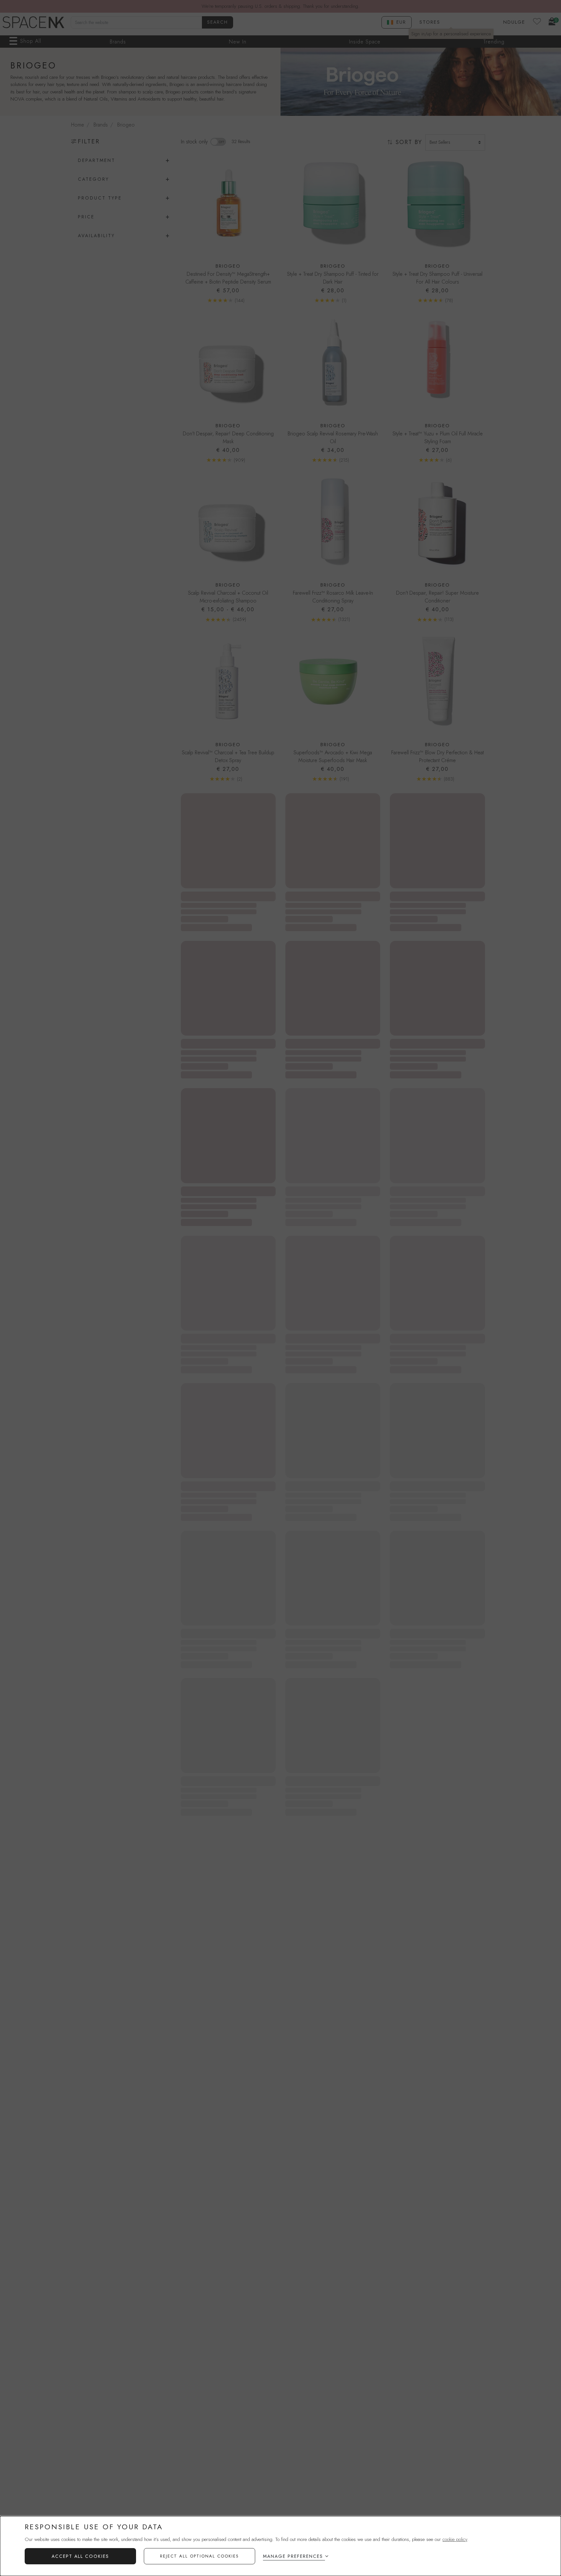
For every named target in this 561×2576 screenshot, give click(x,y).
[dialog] (280, 2546)
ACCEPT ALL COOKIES (80, 2556)
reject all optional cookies (199, 2556)
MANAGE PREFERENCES (293, 2556)
